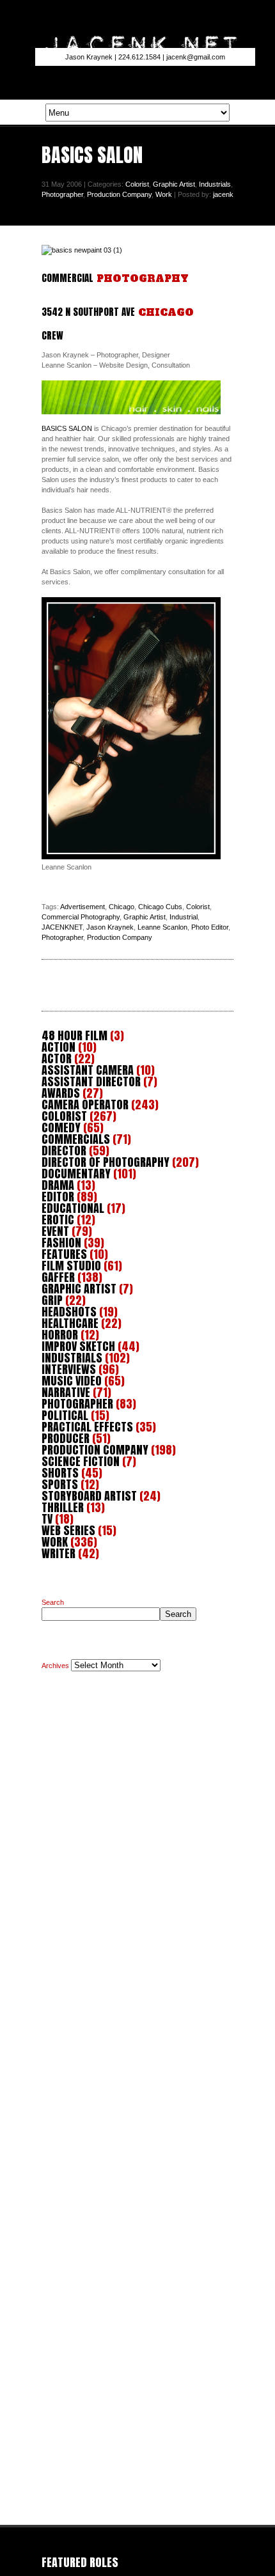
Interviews (69, 1369)
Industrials (215, 184)
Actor (57, 1058)
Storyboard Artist (89, 1496)
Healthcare (70, 1323)
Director (64, 1151)
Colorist (137, 184)
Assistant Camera (88, 1070)
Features (64, 1254)
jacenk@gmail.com (196, 57)
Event (55, 1231)
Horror (60, 1335)
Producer (66, 1438)
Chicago (122, 907)
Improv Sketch (78, 1346)
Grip (52, 1300)
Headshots (69, 1312)
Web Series (68, 1530)
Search (53, 1602)
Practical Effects (87, 1427)
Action (59, 1047)
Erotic (58, 1220)
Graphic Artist (174, 184)
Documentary (76, 1174)
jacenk (223, 194)
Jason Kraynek (110, 927)
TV (47, 1519)
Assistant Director (91, 1081)
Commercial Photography (81, 917)
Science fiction (81, 1461)
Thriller (63, 1507)
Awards (61, 1093)
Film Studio (71, 1266)
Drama (58, 1185)
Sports (60, 1484)
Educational (73, 1208)
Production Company (119, 194)
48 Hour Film (75, 1035)
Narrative (66, 1392)
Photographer (62, 194)
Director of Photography (106, 1162)
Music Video (72, 1381)
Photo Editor (210, 927)
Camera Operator (85, 1105)
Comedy (61, 1128)
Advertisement (82, 907)
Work (164, 194)
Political (65, 1415)
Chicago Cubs (160, 907)
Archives (55, 1666)
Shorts (60, 1473)
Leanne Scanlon (162, 927)
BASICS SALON (67, 428)
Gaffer (58, 1277)
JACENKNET (62, 927)
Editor (58, 1197)
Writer (59, 1553)
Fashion (61, 1243)
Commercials (76, 1139)
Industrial (184, 917)
